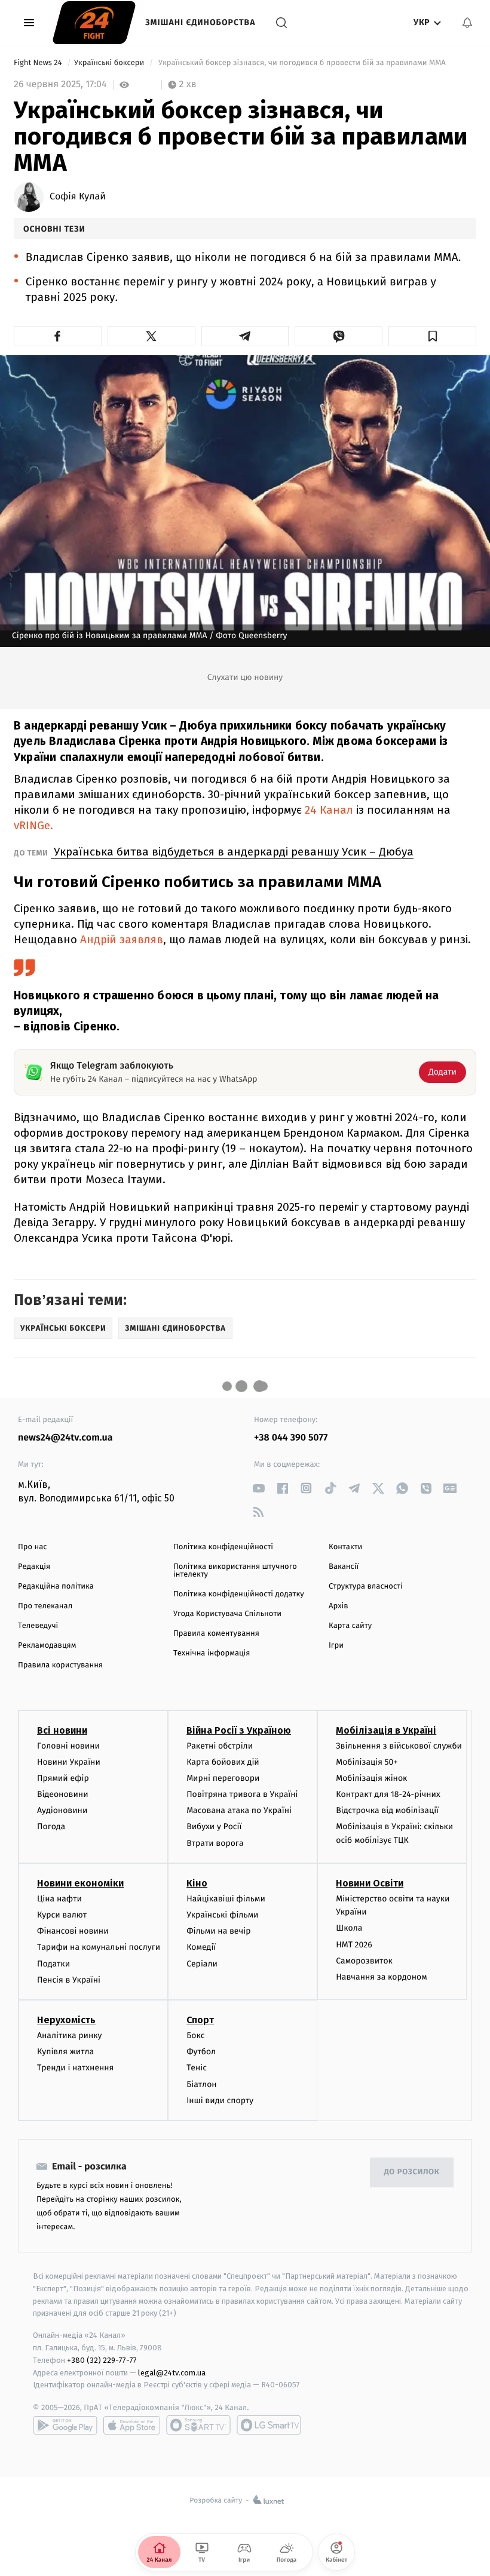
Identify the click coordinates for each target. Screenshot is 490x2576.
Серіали (202, 1964)
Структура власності (366, 1586)
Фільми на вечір (218, 1931)
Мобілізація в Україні (386, 1730)
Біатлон (202, 2084)
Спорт (200, 2020)
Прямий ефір (63, 1778)
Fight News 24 (39, 63)
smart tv (198, 2425)
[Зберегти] (432, 336)
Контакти (345, 1547)
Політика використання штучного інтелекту (235, 1571)
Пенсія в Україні (69, 1980)
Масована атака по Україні (239, 1810)
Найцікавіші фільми (226, 1899)
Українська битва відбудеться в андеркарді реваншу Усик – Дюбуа (232, 852)
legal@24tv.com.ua (172, 2373)
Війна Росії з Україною (239, 1730)
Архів (338, 1606)
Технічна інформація (212, 1653)
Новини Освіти (370, 1883)
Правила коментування (216, 1634)
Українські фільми (222, 1915)
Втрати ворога (215, 1843)
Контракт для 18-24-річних (388, 1794)
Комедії (201, 1947)
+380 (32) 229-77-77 (102, 2360)
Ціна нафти (59, 1899)
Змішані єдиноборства (200, 22)
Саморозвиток (364, 1961)
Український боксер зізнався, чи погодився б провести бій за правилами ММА (302, 63)
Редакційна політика (56, 1586)
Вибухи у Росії (214, 1826)
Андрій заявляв (122, 939)
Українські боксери (110, 63)
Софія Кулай (78, 197)
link (258, 1488)
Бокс (195, 2035)
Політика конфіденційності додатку (239, 1594)
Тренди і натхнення (75, 2068)
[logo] (94, 23)
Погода (51, 1826)
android (65, 2425)
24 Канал (329, 810)
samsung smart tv (269, 2425)
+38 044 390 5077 (291, 1438)
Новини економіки (80, 1883)
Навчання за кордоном (381, 1977)
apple (132, 2425)
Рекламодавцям (47, 1646)
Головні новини (68, 1746)
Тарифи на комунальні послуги (99, 1947)
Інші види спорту (220, 2100)
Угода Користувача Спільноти (227, 1614)
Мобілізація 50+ (367, 1762)
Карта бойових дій (223, 1762)
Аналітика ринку (69, 2035)
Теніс (197, 2068)
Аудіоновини (62, 1810)
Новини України (69, 1762)
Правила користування (60, 1665)
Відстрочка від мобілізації (387, 1810)
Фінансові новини (73, 1931)
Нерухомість (66, 2020)
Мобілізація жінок (371, 1778)
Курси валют (62, 1915)
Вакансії (344, 1567)
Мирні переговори (223, 1778)
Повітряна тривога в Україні (242, 1794)
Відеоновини (63, 1794)
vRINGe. (33, 825)
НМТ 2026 (354, 1945)
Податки (53, 1964)
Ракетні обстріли (220, 1746)
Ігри (336, 1646)
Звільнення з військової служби (399, 1746)
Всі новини (62, 1730)
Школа (349, 1928)
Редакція (34, 1567)
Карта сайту (350, 1626)
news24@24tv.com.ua (65, 1438)
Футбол (201, 2052)
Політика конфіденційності (223, 1547)
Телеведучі (38, 1626)
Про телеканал (45, 1606)
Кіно (197, 1883)
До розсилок (412, 2172)
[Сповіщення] (467, 23)
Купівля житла (65, 2052)
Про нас (33, 1547)
